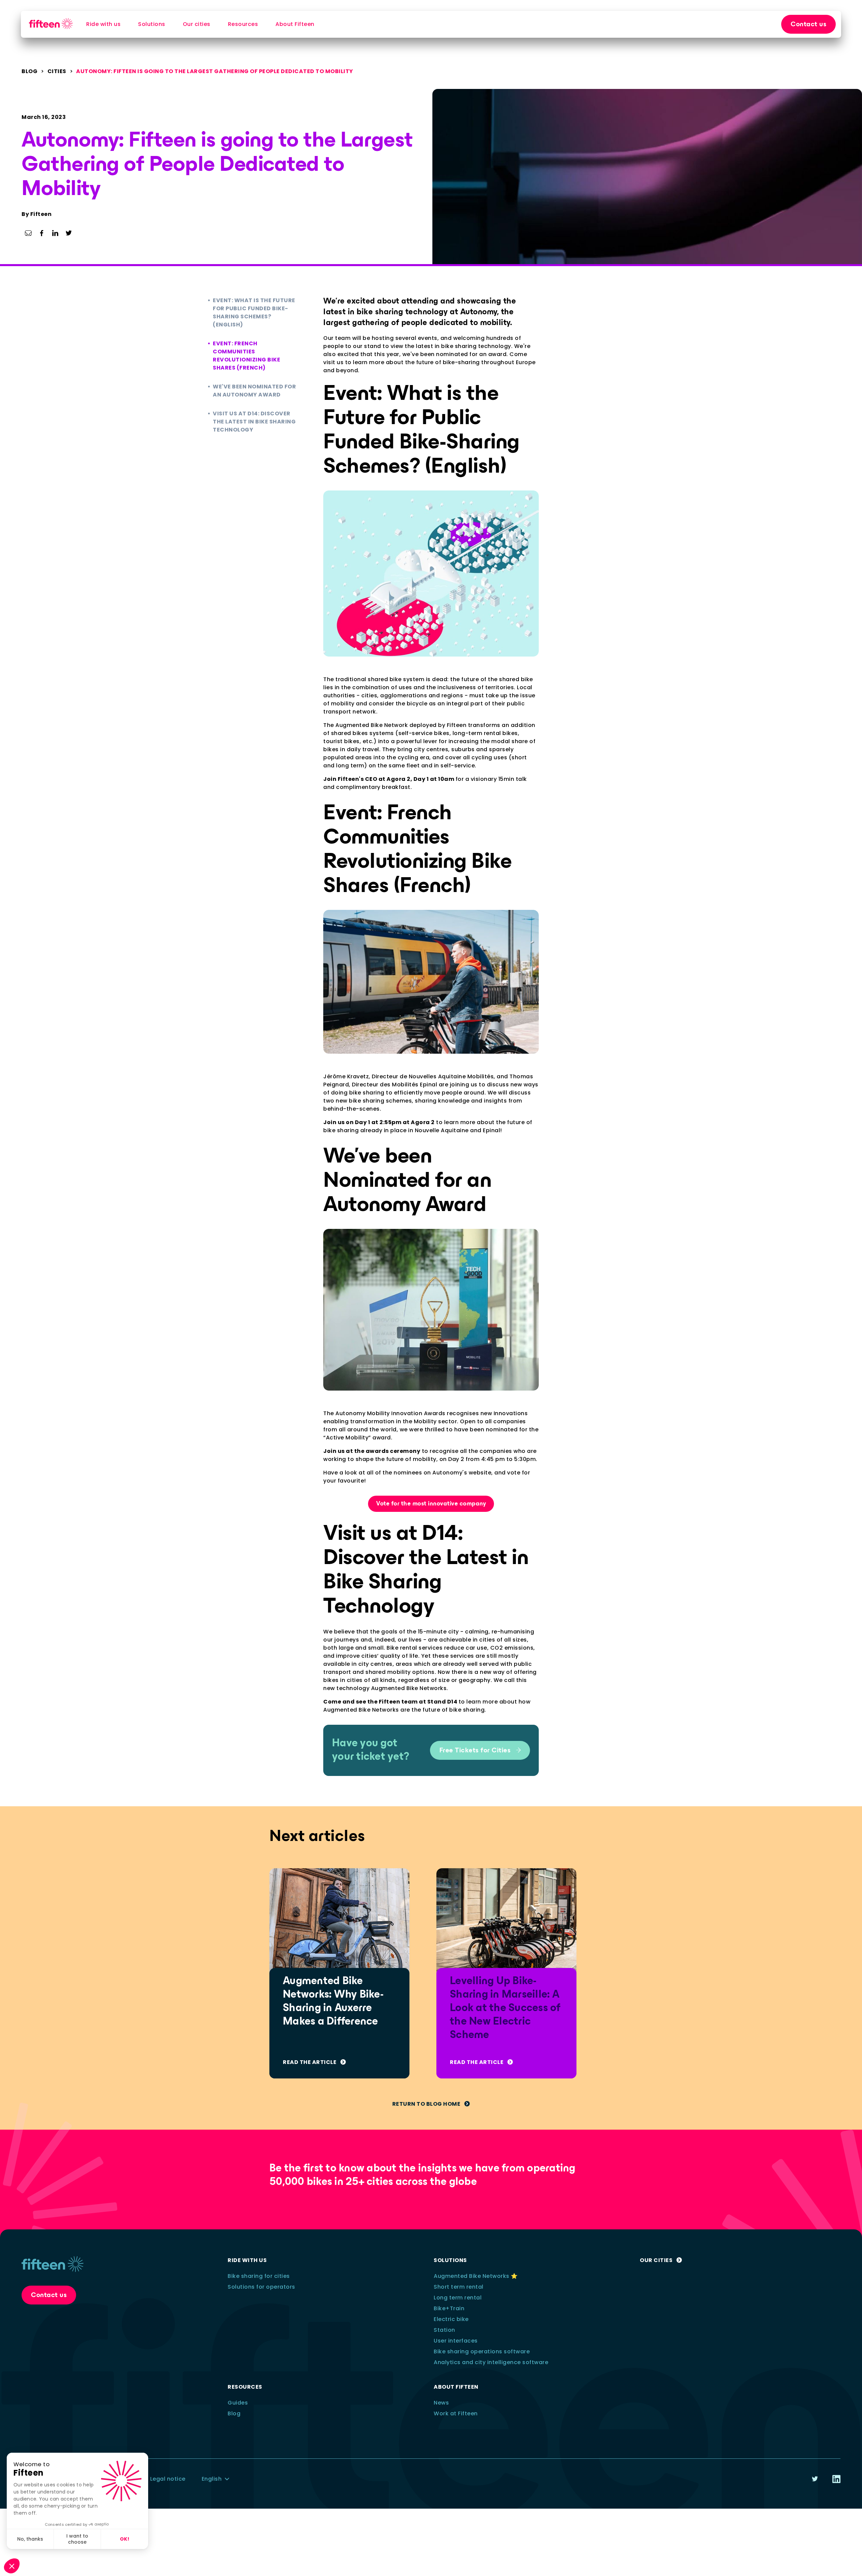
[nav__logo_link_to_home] (51, 24)
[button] (12, 2566)
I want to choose (77, 2539)
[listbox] (216, 2479)
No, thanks (30, 2539)
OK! (125, 2539)
